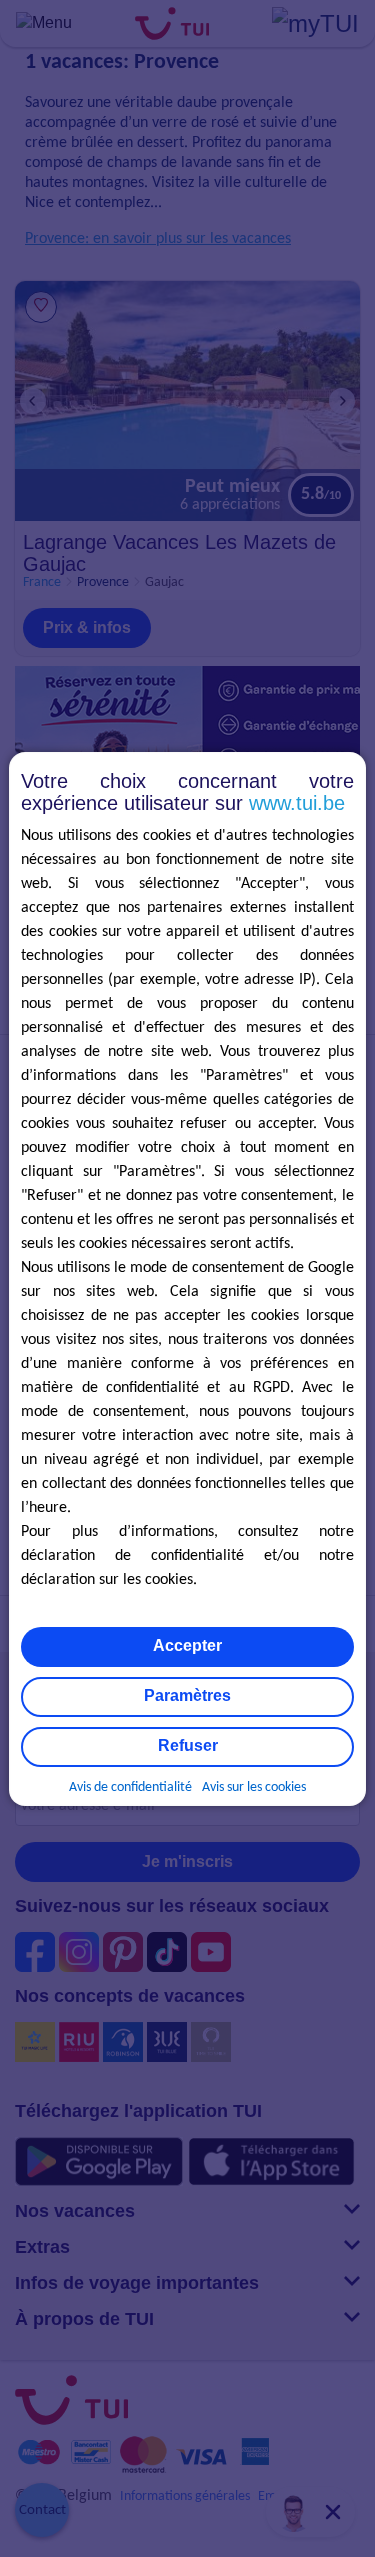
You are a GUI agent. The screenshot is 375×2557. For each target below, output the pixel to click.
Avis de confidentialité (130, 1787)
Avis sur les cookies (254, 1787)
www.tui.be (297, 803)
